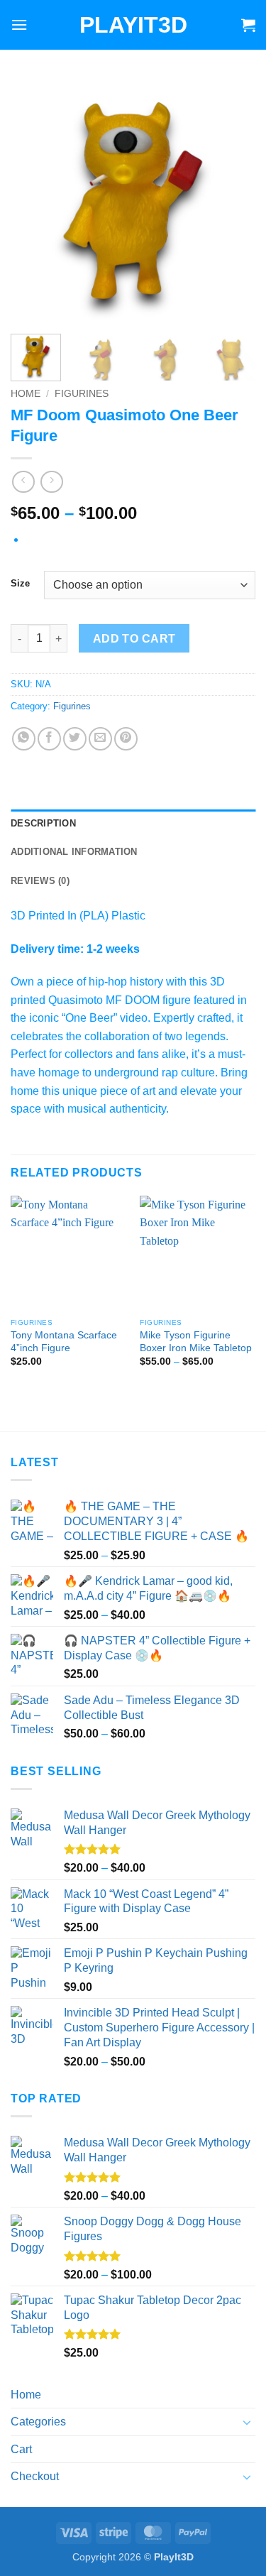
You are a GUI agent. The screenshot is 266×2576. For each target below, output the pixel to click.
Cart (21, 2449)
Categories (38, 2422)
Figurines (82, 394)
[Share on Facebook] (49, 739)
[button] (19, 24)
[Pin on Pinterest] (126, 739)
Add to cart (134, 639)
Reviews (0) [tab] (40, 881)
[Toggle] (247, 2422)
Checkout (35, 2476)
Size (20, 584)
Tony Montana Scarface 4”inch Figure (64, 1342)
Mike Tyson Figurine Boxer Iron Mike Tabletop (196, 1342)
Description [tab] (43, 823)
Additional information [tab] (74, 852)
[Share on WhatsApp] (24, 739)
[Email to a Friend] (100, 739)
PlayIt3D (133, 25)
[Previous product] (51, 482)
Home (26, 394)
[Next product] (23, 482)
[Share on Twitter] (75, 739)
